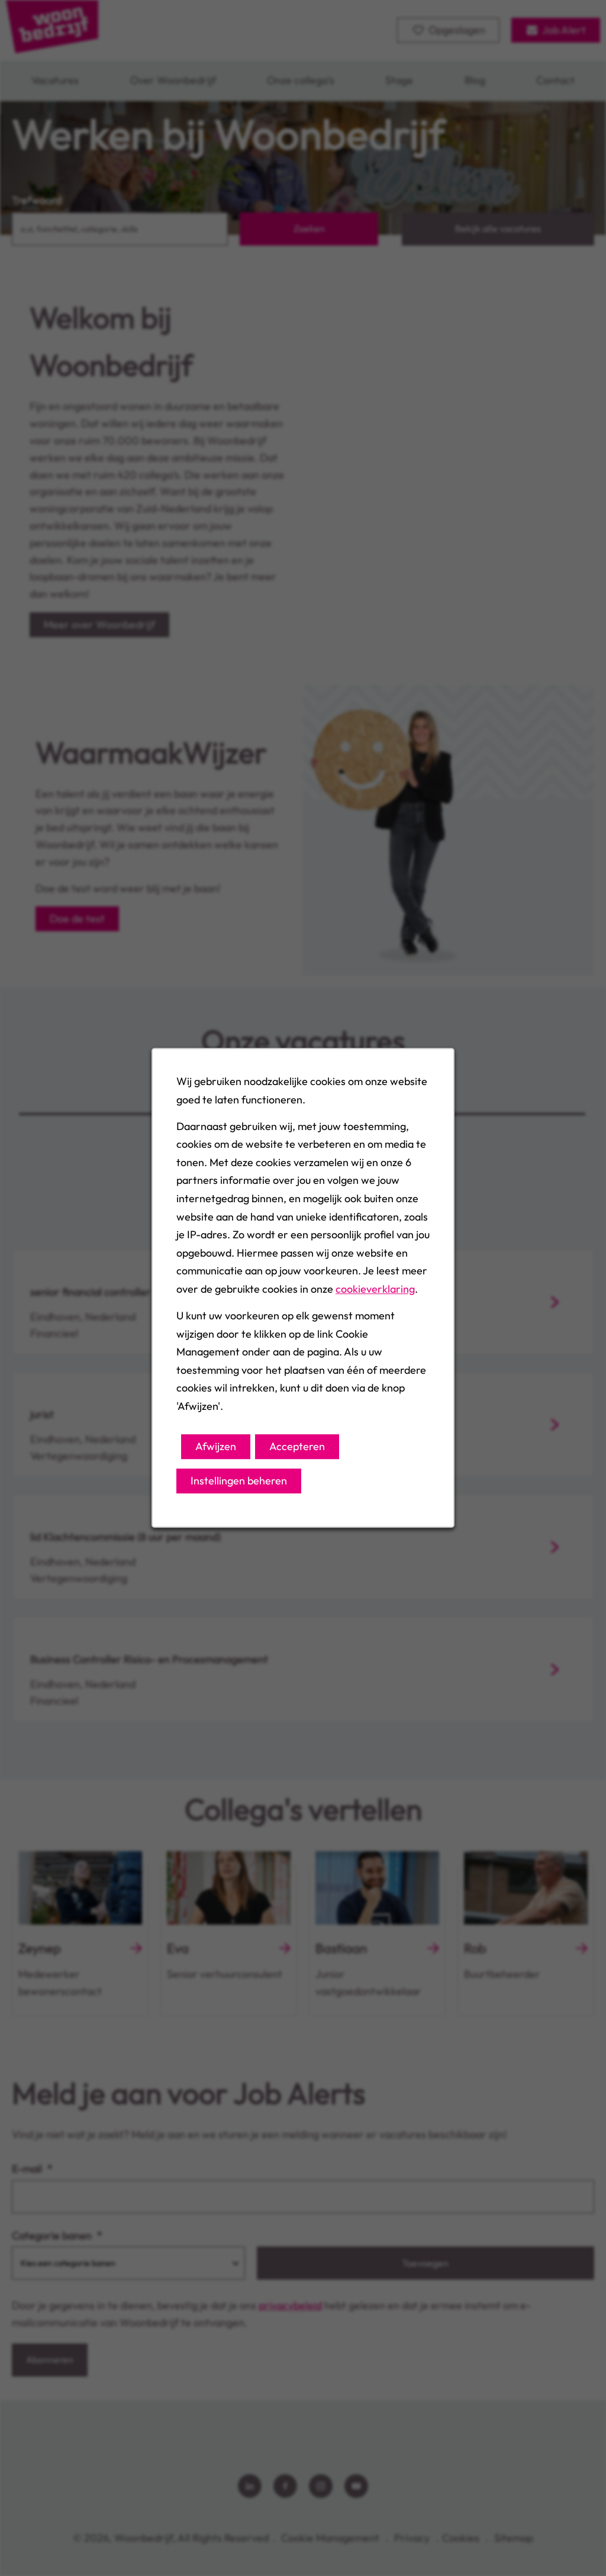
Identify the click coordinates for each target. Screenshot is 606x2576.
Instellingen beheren (239, 1481)
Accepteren (297, 1446)
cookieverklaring (375, 1289)
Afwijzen (216, 1446)
